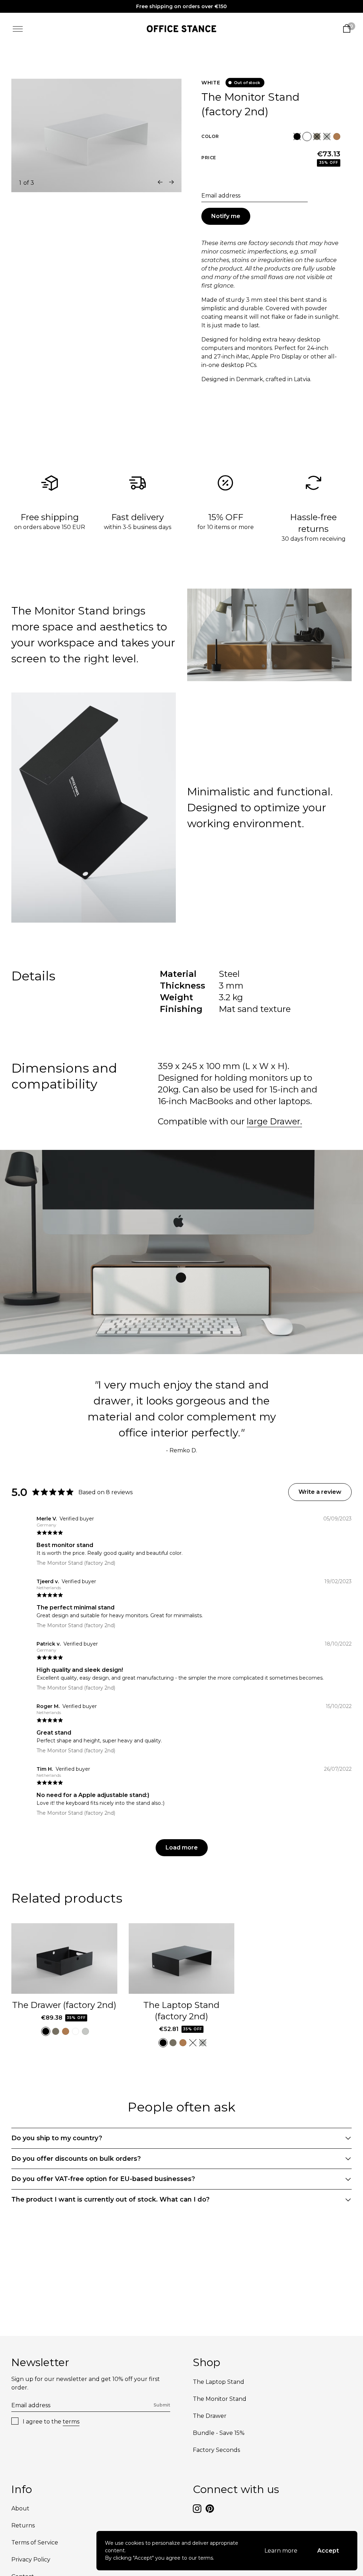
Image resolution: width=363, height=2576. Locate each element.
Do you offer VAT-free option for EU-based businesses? (103, 2179)
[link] (182, 29)
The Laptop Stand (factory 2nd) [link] (181, 2011)
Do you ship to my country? (57, 2138)
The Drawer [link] (210, 2416)
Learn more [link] (281, 2551)
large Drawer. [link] (274, 1121)
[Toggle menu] (18, 29)
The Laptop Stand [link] (219, 2382)
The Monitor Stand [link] (220, 2399)
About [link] (20, 2508)
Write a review (320, 1492)
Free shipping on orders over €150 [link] (181, 6)
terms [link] (71, 2422)
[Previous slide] (160, 182)
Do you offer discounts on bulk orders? (76, 2159)
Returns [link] (23, 2525)
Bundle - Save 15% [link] (219, 2433)
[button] (297, 137)
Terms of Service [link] (35, 2542)
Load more (182, 1848)
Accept (328, 2551)
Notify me (226, 216)
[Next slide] (172, 182)
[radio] (297, 137)
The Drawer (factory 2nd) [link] (64, 2005)
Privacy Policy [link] (31, 2560)
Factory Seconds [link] (216, 2450)
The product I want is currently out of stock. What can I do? (110, 2199)
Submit (162, 2405)
